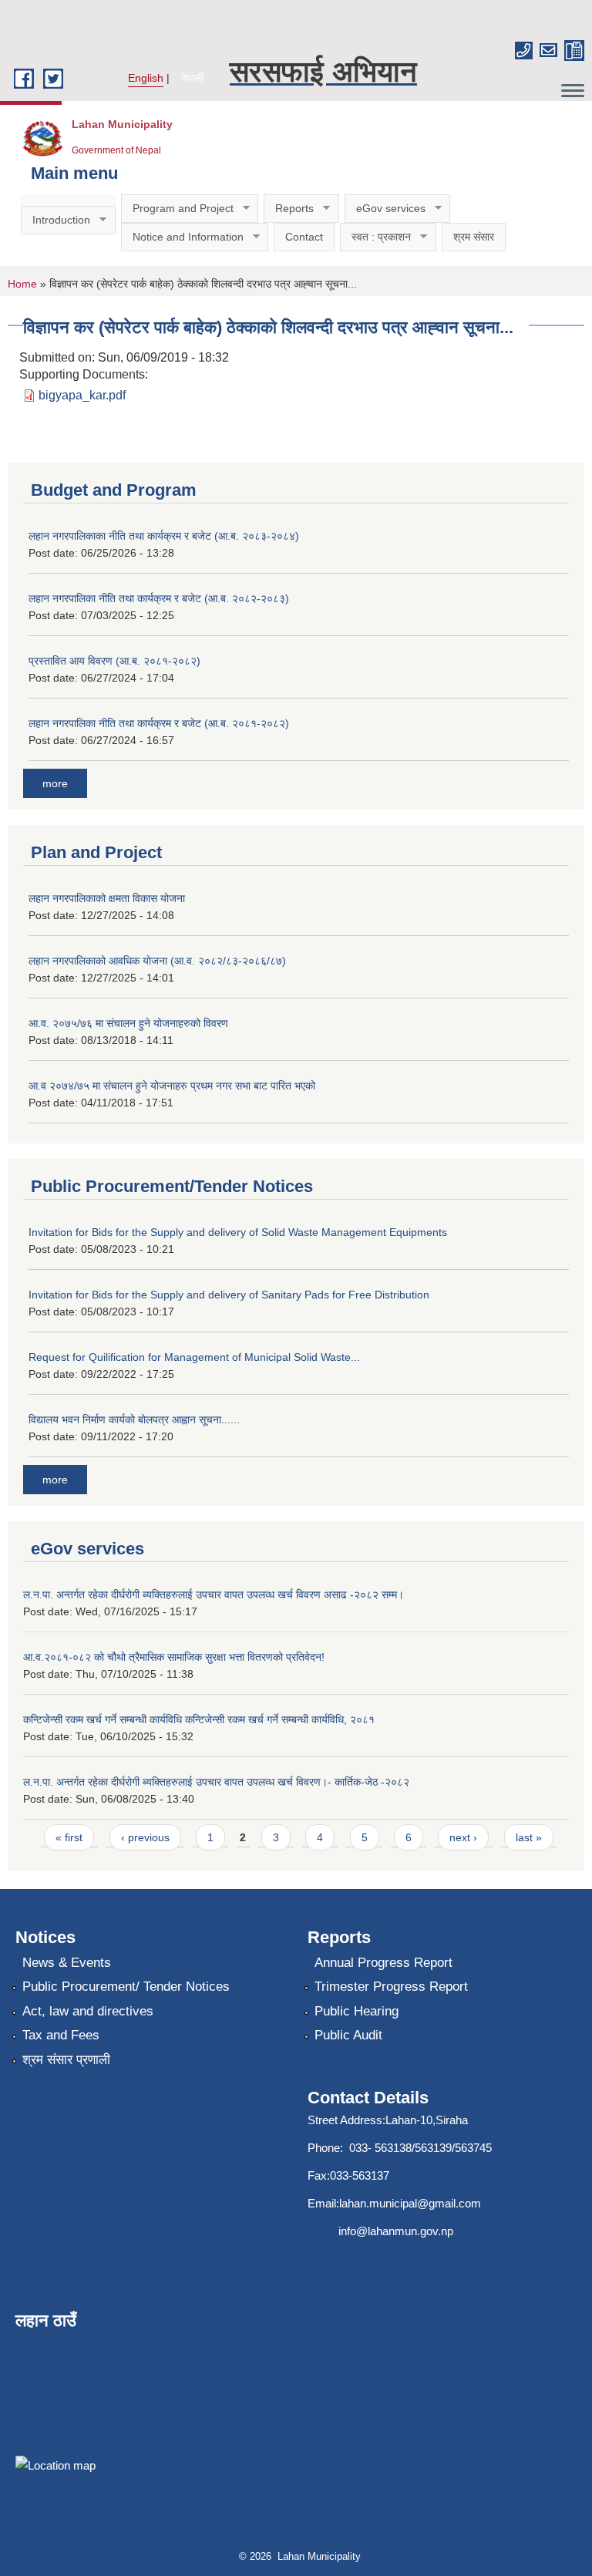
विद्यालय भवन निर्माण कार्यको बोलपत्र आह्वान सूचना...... (134, 1419)
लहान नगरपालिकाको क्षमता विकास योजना (107, 898)
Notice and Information (182, 237)
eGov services (385, 209)
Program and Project (177, 209)
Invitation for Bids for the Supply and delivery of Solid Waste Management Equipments (238, 1232)
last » (529, 1837)
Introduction (55, 220)
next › (463, 1837)
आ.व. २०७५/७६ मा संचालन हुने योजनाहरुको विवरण (128, 1023)
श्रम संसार (474, 237)
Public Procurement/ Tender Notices (126, 1987)
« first (69, 1837)
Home (22, 284)
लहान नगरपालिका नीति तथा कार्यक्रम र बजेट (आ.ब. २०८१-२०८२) (159, 723)
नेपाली (192, 78)
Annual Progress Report (383, 1963)
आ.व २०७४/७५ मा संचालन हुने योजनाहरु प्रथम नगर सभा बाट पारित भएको (172, 1086)
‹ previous (145, 1837)
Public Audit (348, 2035)
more (55, 783)
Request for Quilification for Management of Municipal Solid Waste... (194, 1357)
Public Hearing (357, 2011)
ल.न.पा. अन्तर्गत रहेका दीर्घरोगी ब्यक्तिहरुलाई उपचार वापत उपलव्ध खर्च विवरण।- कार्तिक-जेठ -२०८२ (216, 1782)
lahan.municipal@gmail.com (410, 2203)
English (146, 78)
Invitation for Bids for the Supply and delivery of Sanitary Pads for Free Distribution (229, 1295)
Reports (289, 209)
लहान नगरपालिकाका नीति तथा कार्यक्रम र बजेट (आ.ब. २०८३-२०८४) (164, 536)
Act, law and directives (88, 2011)
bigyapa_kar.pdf (82, 395)
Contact (304, 237)
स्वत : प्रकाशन (375, 237)
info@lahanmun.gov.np (396, 2231)
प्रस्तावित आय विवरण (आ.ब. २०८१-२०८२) (114, 661)
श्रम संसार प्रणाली (66, 2060)
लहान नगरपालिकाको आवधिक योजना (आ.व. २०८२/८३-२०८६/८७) (157, 961)
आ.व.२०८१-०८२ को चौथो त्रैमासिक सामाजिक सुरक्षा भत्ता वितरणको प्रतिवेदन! (174, 1657)
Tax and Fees (61, 2035)
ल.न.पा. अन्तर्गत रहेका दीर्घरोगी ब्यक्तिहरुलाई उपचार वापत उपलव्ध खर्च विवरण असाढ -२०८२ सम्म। (214, 1594)
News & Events (67, 1963)
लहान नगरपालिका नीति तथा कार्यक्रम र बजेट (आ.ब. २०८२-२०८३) (159, 598)
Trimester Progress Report (391, 1987)
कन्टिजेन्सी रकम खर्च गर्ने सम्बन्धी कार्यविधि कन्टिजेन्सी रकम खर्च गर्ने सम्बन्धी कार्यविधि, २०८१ (199, 1719)
